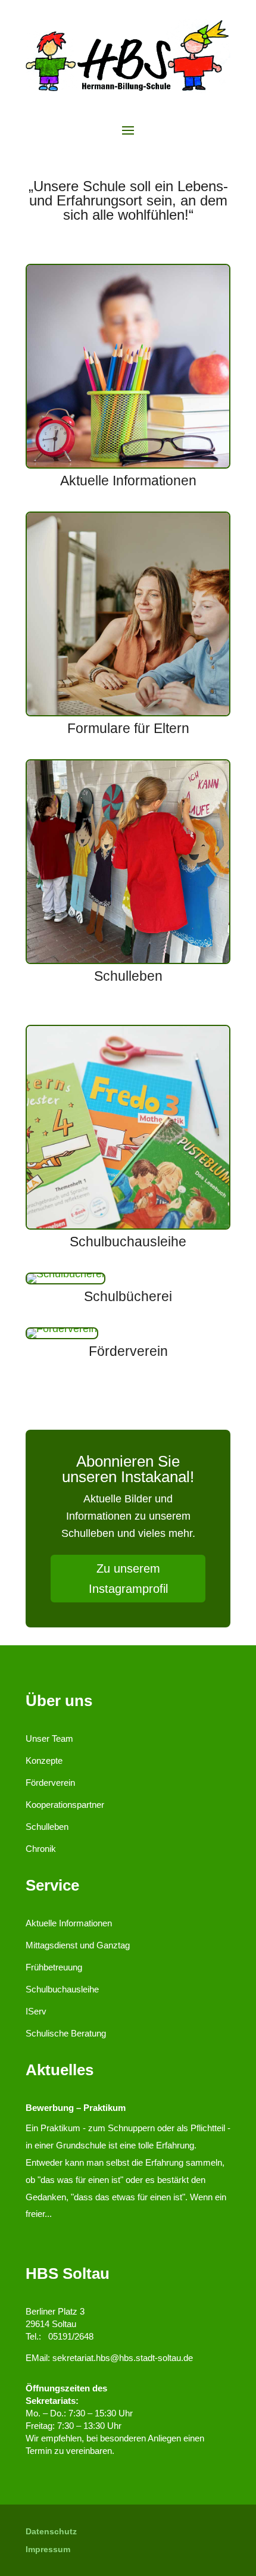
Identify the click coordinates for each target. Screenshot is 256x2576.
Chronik (41, 1849)
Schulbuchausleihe (62, 1989)
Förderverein (50, 1783)
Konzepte (44, 1761)
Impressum (48, 2550)
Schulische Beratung (66, 2033)
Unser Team (49, 1738)
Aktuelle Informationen (69, 1923)
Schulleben (47, 1827)
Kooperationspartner (65, 1805)
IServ (36, 2011)
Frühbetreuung (54, 1967)
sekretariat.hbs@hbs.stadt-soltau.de (123, 2358)
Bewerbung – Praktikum (76, 2108)
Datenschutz (51, 2532)
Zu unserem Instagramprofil (128, 1579)
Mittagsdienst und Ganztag (78, 1945)
